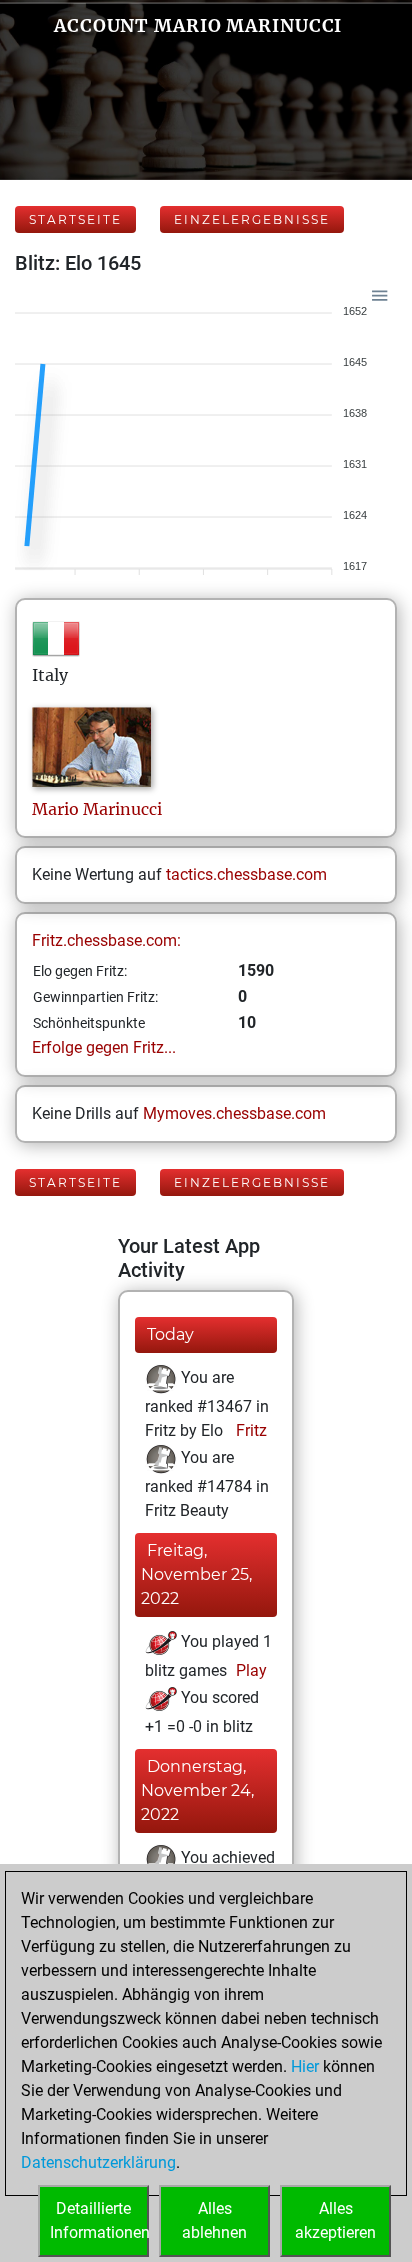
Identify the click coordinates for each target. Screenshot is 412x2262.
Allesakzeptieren (335, 2220)
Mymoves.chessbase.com (234, 1113)
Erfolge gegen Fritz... (104, 1047)
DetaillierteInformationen (99, 2220)
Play (249, 1670)
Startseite (75, 219)
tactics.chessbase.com (246, 874)
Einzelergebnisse (252, 219)
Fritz (249, 1430)
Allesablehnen (214, 2220)
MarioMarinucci (97, 809)
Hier (305, 2066)
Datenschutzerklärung (98, 2162)
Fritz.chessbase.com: (106, 940)
